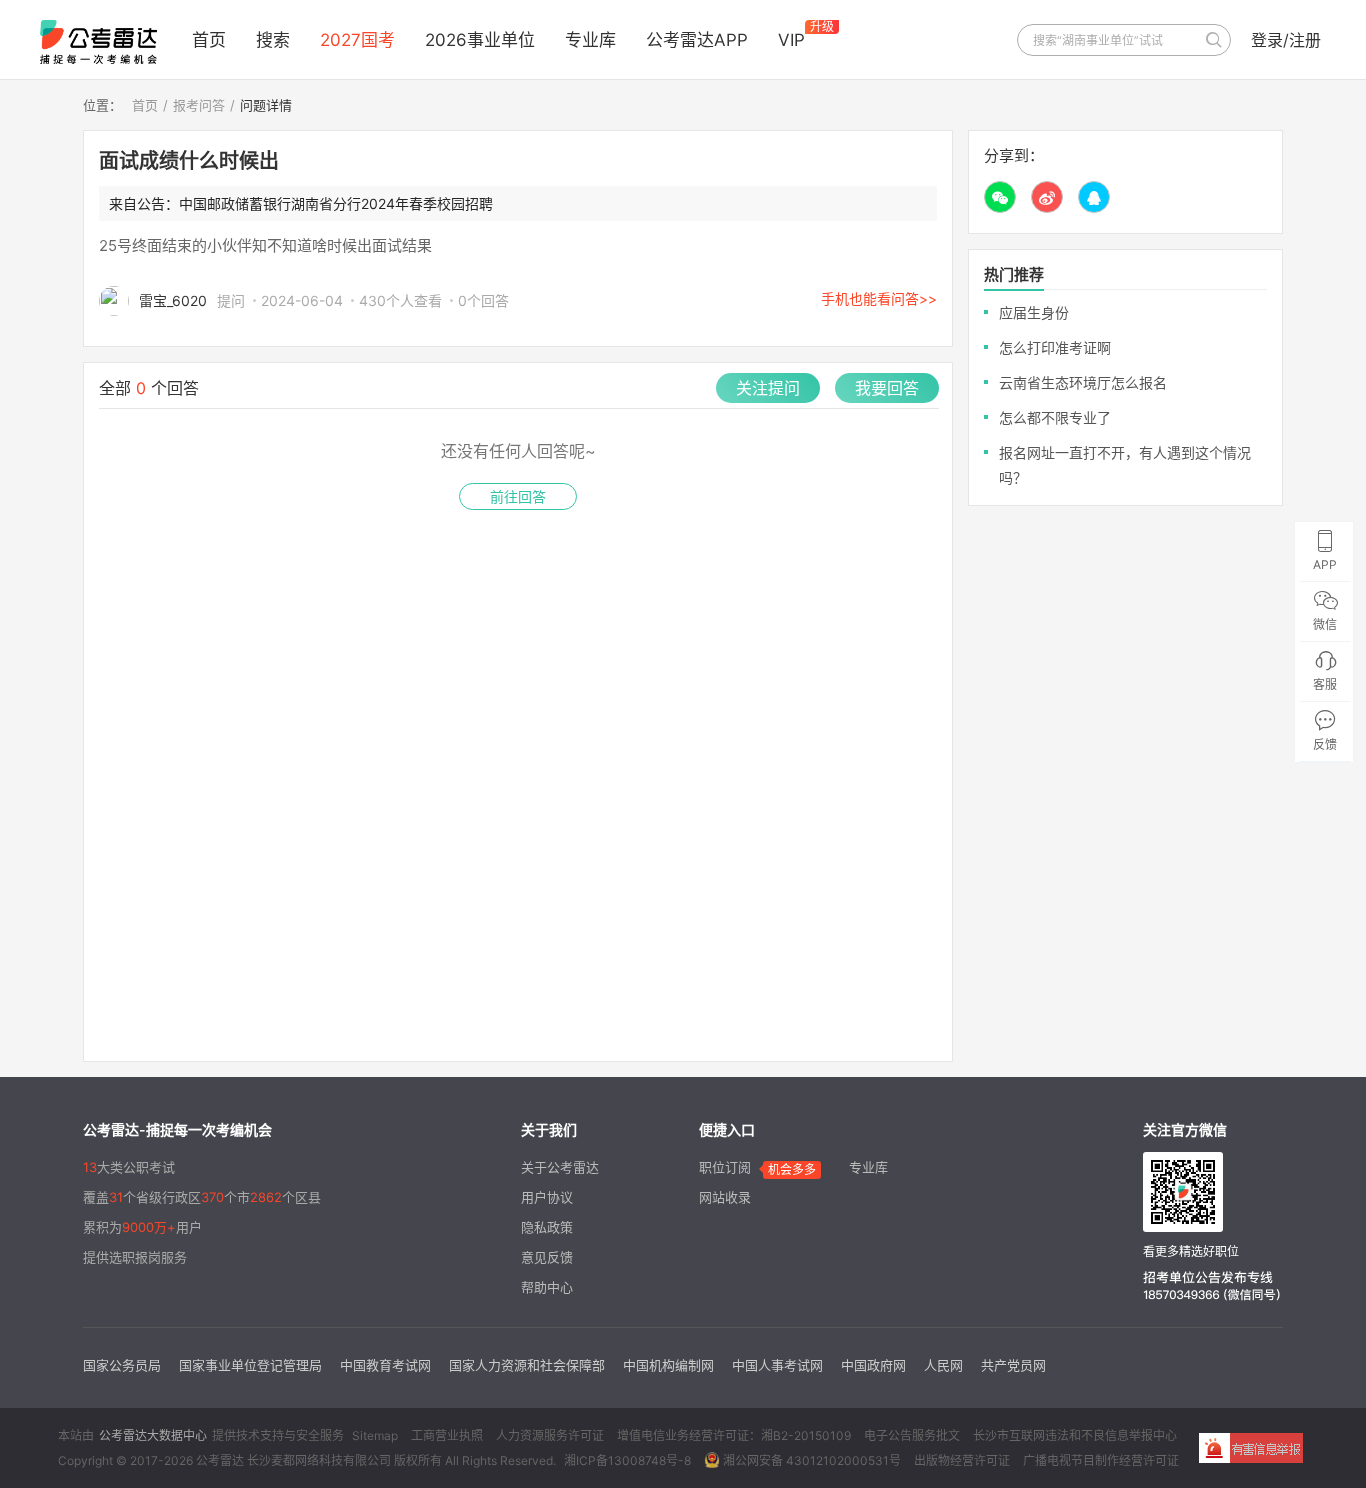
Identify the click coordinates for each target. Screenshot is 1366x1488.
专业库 (590, 40)
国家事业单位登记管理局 (250, 1365)
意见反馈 (547, 1257)
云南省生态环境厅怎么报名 (1083, 382)
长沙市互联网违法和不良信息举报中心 (1075, 1435)
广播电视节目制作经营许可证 (1101, 1460)
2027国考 (357, 40)
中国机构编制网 (668, 1365)
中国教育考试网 (385, 1365)
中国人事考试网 (777, 1365)
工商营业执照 (447, 1435)
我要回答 (887, 388)
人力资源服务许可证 (550, 1435)
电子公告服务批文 (912, 1435)
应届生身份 (1034, 312)
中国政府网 (873, 1365)
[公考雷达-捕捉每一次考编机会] (98, 42)
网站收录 (725, 1197)
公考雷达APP (697, 40)
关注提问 (768, 388)
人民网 (943, 1365)
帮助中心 (547, 1287)
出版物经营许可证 (962, 1460)
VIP (791, 40)
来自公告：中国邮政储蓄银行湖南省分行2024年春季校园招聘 (301, 203)
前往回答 (518, 496)
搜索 (273, 40)
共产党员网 (1013, 1365)
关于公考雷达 (560, 1167)
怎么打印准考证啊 (1055, 347)
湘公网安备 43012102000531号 (810, 1460)
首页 (209, 40)
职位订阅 (725, 1167)
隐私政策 (547, 1227)
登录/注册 (1286, 40)
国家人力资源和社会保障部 (527, 1365)
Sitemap (375, 1435)
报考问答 (199, 105)
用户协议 (547, 1197)
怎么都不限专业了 (1055, 417)
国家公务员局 (122, 1365)
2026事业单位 (480, 40)
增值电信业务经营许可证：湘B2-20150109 (734, 1435)
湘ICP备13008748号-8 (627, 1460)
